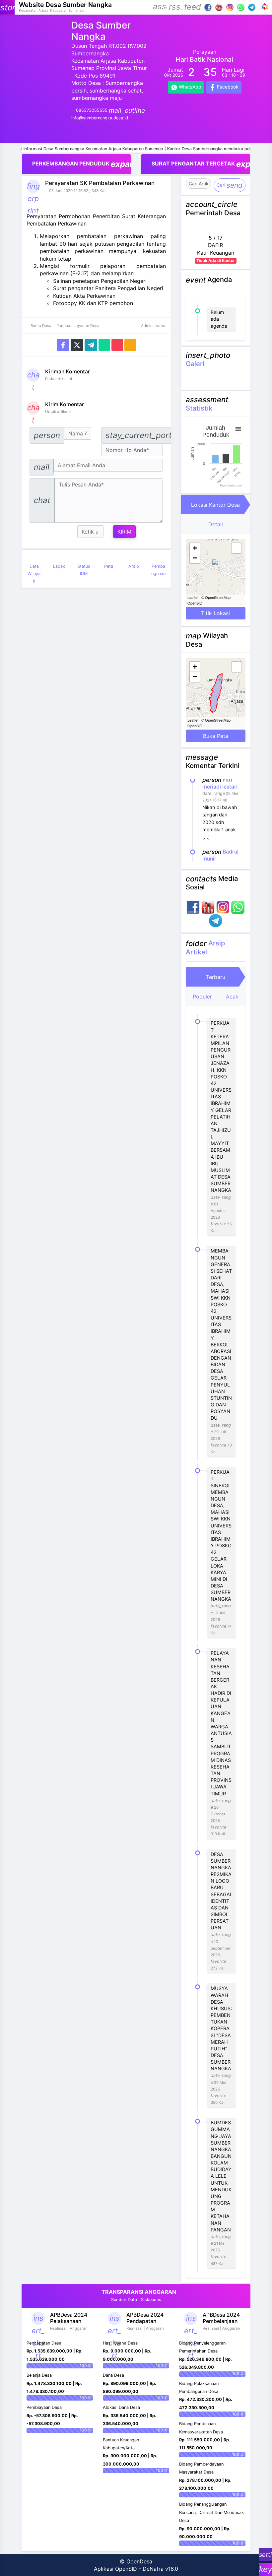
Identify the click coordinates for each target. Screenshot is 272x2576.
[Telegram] (252, 7)
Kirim (124, 532)
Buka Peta (216, 736)
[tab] (216, 505)
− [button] (195, 558)
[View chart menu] (238, 429)
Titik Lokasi (215, 613)
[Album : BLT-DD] (219, 381)
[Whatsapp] (104, 345)
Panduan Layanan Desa (77, 326)
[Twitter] (77, 345)
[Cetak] (130, 345)
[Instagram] (230, 7)
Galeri (195, 364)
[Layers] (237, 548)
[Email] (117, 345)
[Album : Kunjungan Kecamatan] (217, 381)
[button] (160, 7)
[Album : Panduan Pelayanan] (215, 381)
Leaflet (193, 597)
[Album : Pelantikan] (213, 381)
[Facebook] (208, 7)
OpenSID (195, 603)
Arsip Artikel (205, 947)
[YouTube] (219, 7)
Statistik (199, 408)
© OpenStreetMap (216, 597)
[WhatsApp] (241, 7)
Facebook (227, 87)
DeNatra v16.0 (160, 2569)
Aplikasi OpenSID (115, 2569)
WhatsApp (189, 87)
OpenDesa (139, 2561)
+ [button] (195, 548)
